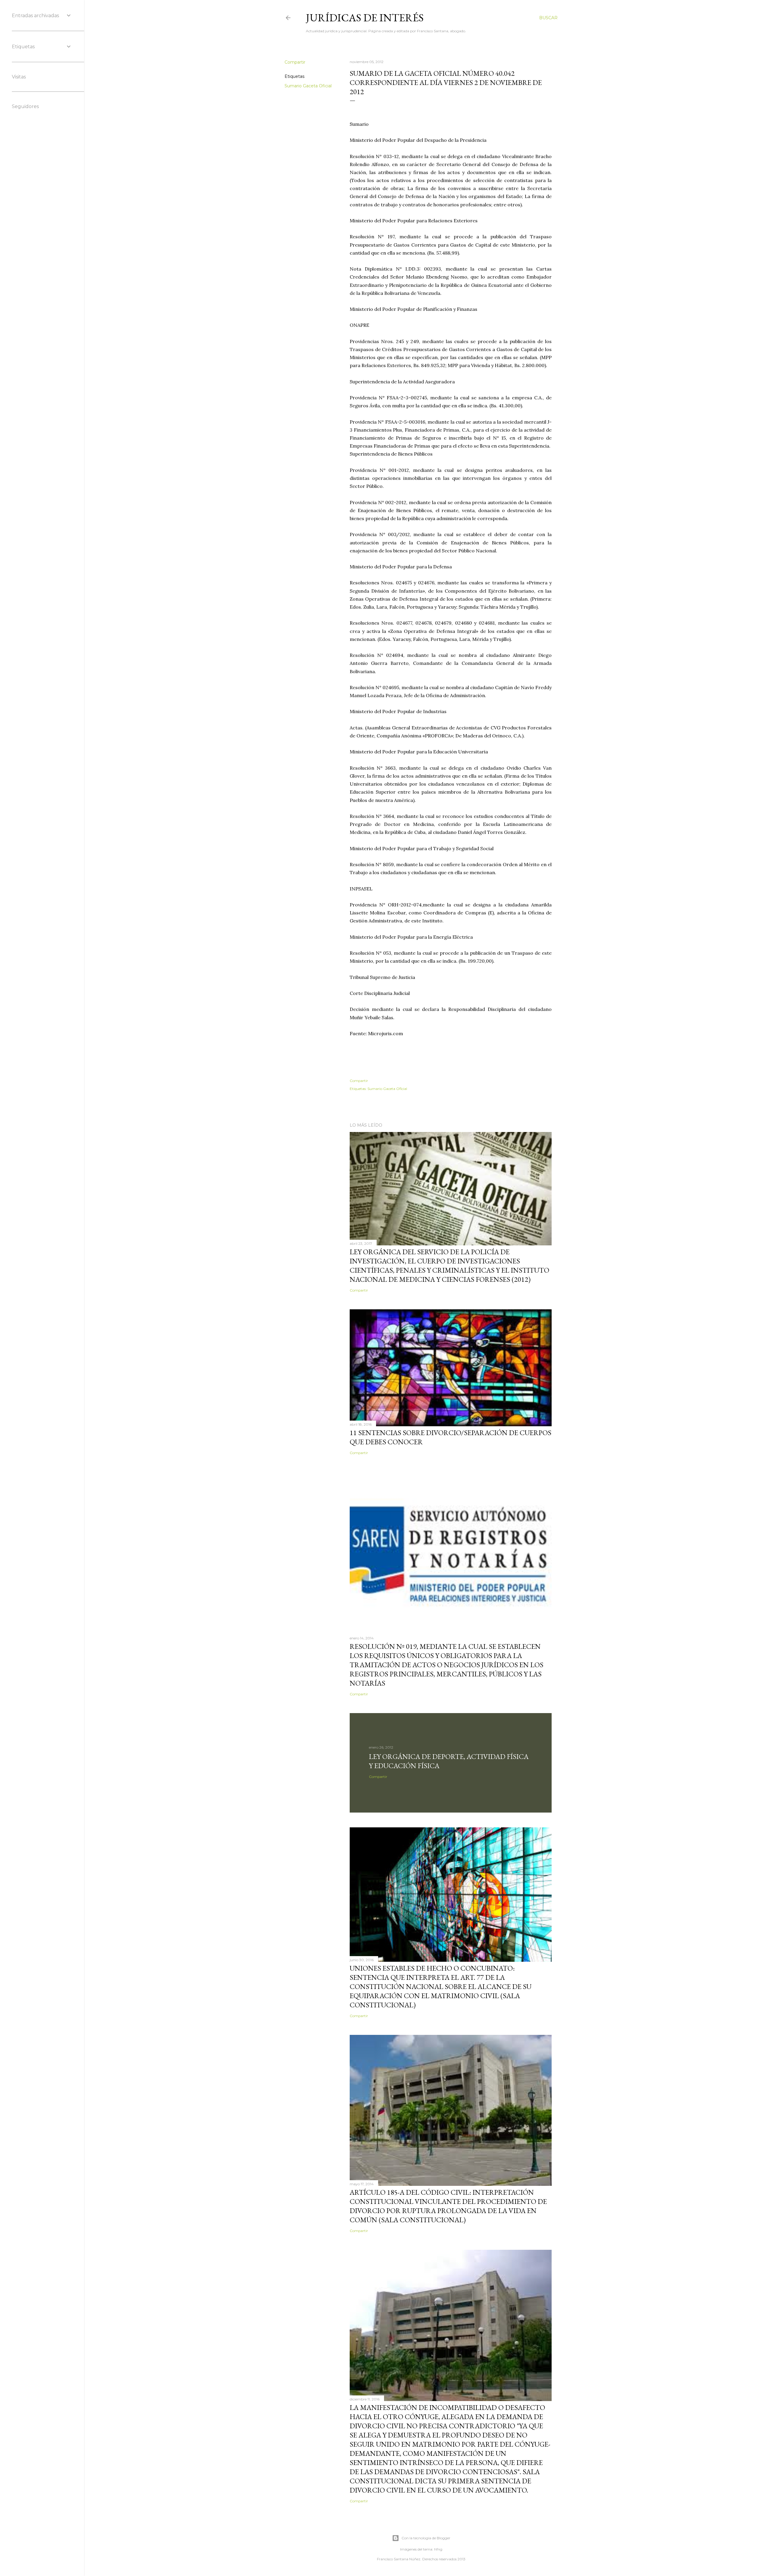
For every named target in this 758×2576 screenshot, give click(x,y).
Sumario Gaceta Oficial (308, 86)
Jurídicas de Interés (365, 18)
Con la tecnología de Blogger (426, 2538)
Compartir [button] (295, 62)
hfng (438, 2549)
